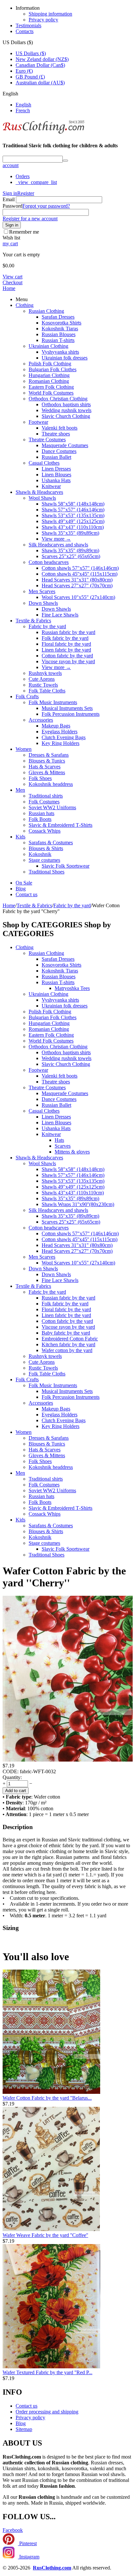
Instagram (29, 2557)
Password (13, 206)
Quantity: (12, 1777)
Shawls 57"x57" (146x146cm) (73, 510)
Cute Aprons (42, 679)
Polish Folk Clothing (50, 364)
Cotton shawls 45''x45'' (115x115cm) (80, 574)
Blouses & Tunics (47, 761)
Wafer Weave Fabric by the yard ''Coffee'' (45, 2235)
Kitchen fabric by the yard (68, 1344)
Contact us (27, 894)
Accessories (41, 720)
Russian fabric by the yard (68, 632)
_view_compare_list (36, 182)
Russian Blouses (59, 334)
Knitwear (51, 486)
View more (56, 539)
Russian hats (41, 813)
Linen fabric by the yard (66, 650)
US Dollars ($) (31, 53)
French (23, 110)
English (23, 105)
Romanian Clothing (49, 381)
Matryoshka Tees (72, 988)
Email (9, 199)
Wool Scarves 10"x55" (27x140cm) (78, 597)
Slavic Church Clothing (66, 416)
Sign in (10, 193)
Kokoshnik (40, 854)
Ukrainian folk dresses (65, 358)
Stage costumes (44, 860)
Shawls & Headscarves (39, 492)
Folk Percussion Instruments (71, 714)
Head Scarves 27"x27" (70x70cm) (77, 586)
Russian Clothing (46, 311)
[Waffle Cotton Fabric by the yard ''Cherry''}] (68, 1760)
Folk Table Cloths (47, 691)
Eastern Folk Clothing (51, 387)
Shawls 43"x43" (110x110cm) (73, 527)
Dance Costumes (59, 451)
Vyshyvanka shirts (60, 352)
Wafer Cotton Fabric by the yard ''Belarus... (47, 2098)
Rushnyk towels (45, 673)
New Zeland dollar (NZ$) (42, 59)
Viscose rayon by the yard (68, 661)
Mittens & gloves (72, 1152)
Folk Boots (40, 819)
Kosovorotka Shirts (61, 323)
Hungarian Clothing (49, 375)
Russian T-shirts (58, 340)
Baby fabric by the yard (66, 1333)
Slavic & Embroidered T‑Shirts (60, 825)
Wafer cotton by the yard (67, 1350)
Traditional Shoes (47, 872)
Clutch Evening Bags (64, 737)
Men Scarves (42, 591)
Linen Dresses (56, 469)
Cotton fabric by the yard (67, 656)
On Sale (24, 883)
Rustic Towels (43, 685)
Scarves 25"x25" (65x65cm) (71, 556)
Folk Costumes (44, 802)
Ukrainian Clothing (48, 346)
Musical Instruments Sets (67, 708)
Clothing (25, 305)
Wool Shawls (42, 498)
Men (20, 790)
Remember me (24, 232)
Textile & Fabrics (33, 621)
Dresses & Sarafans (49, 755)
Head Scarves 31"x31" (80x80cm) (77, 580)
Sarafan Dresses (58, 317)
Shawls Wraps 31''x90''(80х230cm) (78, 1204)
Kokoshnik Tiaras (60, 329)
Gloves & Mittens (47, 772)
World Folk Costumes (51, 393)
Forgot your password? (46, 206)
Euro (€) (24, 71)
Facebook (13, 2530)
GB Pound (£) (30, 77)
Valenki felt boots (60, 428)
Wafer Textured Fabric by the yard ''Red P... (47, 2372)
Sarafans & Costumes (51, 842)
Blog (21, 889)
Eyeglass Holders (60, 732)
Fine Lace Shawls (60, 615)
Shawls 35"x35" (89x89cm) (70, 533)
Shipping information (50, 14)
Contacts (25, 31)
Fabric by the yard (47, 626)
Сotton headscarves (49, 562)
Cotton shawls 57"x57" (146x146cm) (80, 568)
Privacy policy (43, 20)
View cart (13, 277)
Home (9, 288)
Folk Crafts (27, 696)
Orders (23, 176)
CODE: (11, 1771)
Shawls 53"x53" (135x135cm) (73, 515)
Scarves (63, 1146)
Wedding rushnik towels (67, 410)
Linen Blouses (56, 475)
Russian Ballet (56, 457)
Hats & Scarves (45, 767)
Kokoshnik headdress (51, 784)
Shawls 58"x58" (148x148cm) (73, 504)
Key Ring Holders (60, 743)
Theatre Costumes (47, 440)
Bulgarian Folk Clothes (53, 369)
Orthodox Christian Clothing (58, 399)
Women (24, 749)
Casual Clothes (44, 463)
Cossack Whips (45, 831)
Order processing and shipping (47, 2412)
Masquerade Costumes (65, 445)
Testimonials (28, 25)
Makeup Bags (56, 726)
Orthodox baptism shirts (66, 404)
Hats (59, 1140)
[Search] (65, 161)
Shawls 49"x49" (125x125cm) (73, 521)
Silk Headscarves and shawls (58, 545)
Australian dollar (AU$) (40, 83)
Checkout (13, 282)
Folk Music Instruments (53, 702)
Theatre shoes (56, 434)
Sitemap (24, 2429)
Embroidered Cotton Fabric (70, 1339)
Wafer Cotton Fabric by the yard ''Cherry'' (64, 1577)
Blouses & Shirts (46, 848)
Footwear (38, 422)
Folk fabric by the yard (65, 638)
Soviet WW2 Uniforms (52, 807)
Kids (20, 837)
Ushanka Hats (56, 480)
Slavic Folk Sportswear (66, 866)
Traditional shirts (46, 796)
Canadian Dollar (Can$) (40, 65)
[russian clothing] (43, 133)
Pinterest (27, 2543)
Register (26, 193)
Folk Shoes (40, 778)
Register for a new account (30, 219)
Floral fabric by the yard (66, 644)
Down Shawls (43, 603)
